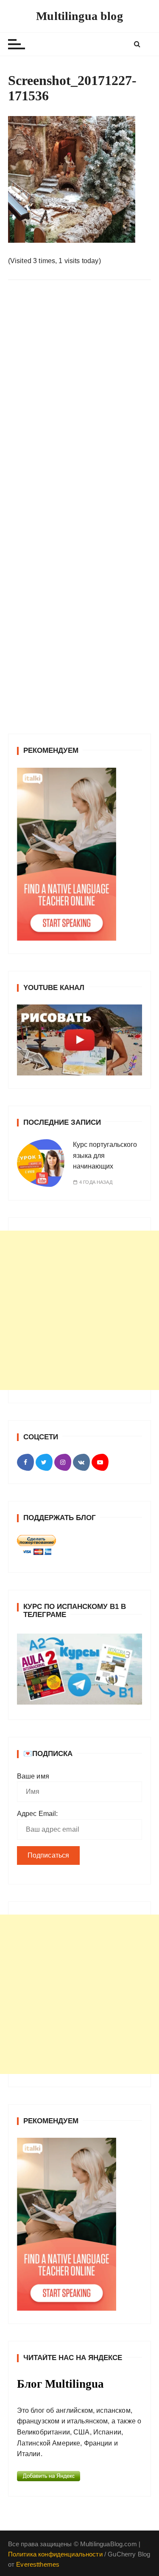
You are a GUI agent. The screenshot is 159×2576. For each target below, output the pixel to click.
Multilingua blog (79, 16)
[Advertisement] (79, 1310)
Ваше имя (33, 1776)
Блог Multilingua (60, 2384)
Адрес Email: (38, 1814)
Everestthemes (38, 2564)
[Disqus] (80, 403)
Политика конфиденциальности (55, 2554)
